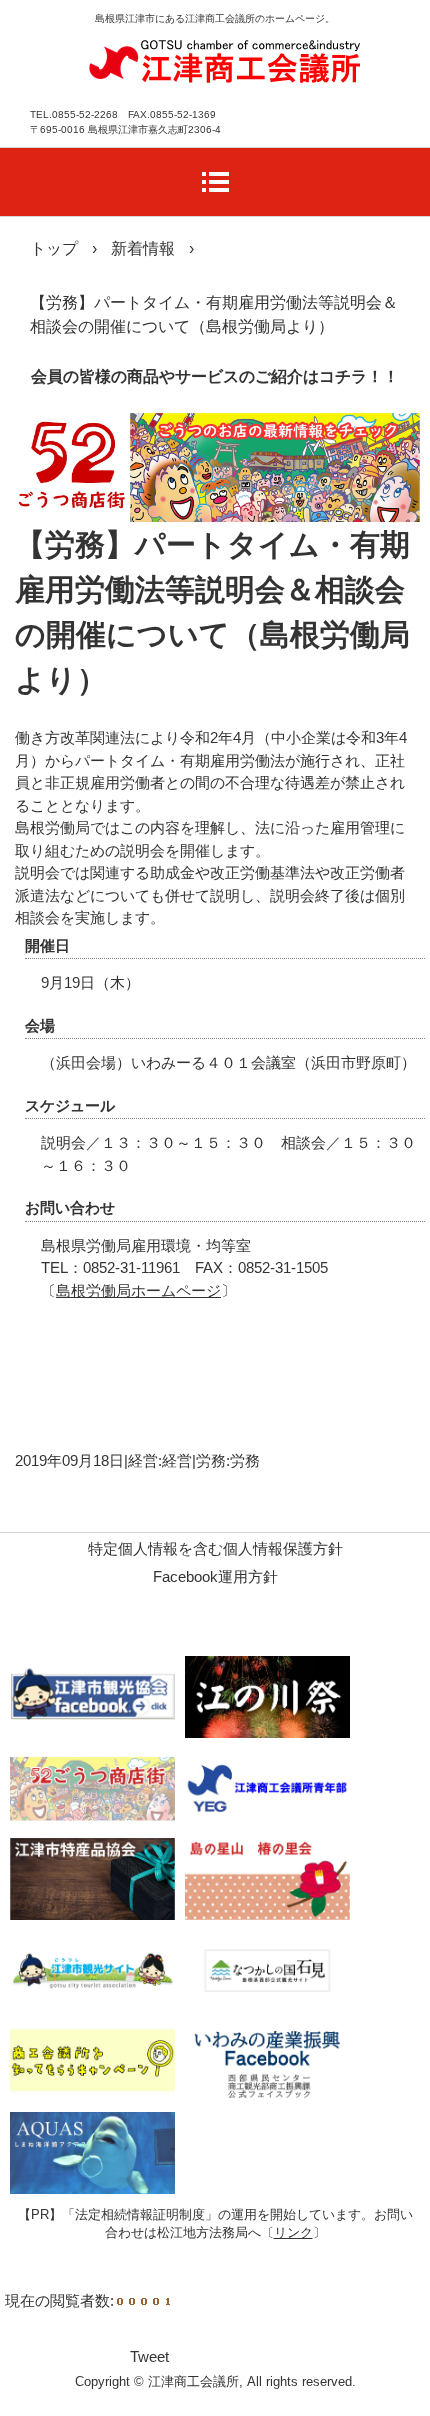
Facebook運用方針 (215, 1576)
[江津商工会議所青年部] (267, 1787)
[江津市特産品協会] (92, 1878)
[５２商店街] (92, 1787)
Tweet (149, 2356)
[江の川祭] (267, 1696)
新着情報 (143, 248)
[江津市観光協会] (92, 1696)
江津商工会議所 (225, 58)
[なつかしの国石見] (267, 1970)
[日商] (92, 2061)
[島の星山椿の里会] (267, 1878)
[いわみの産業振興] (267, 2061)
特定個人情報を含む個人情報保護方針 (215, 1548)
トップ (54, 248)
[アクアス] (92, 2152)
